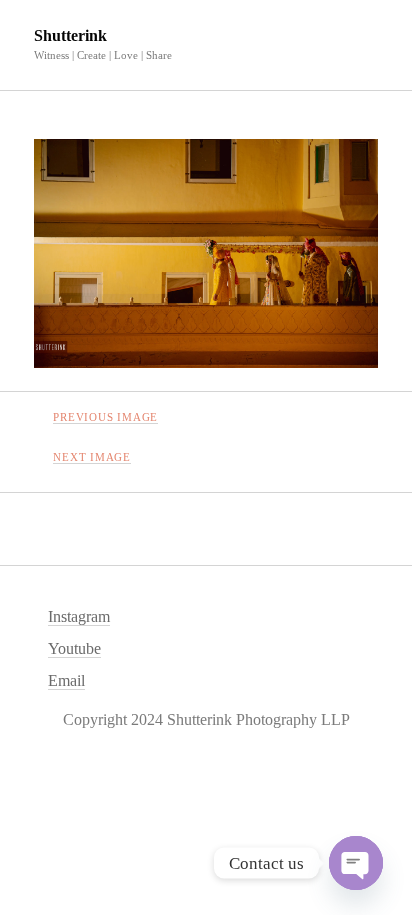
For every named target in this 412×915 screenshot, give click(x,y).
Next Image (92, 457)
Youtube (74, 648)
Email (66, 680)
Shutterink (70, 35)
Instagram (79, 616)
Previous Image (105, 417)
